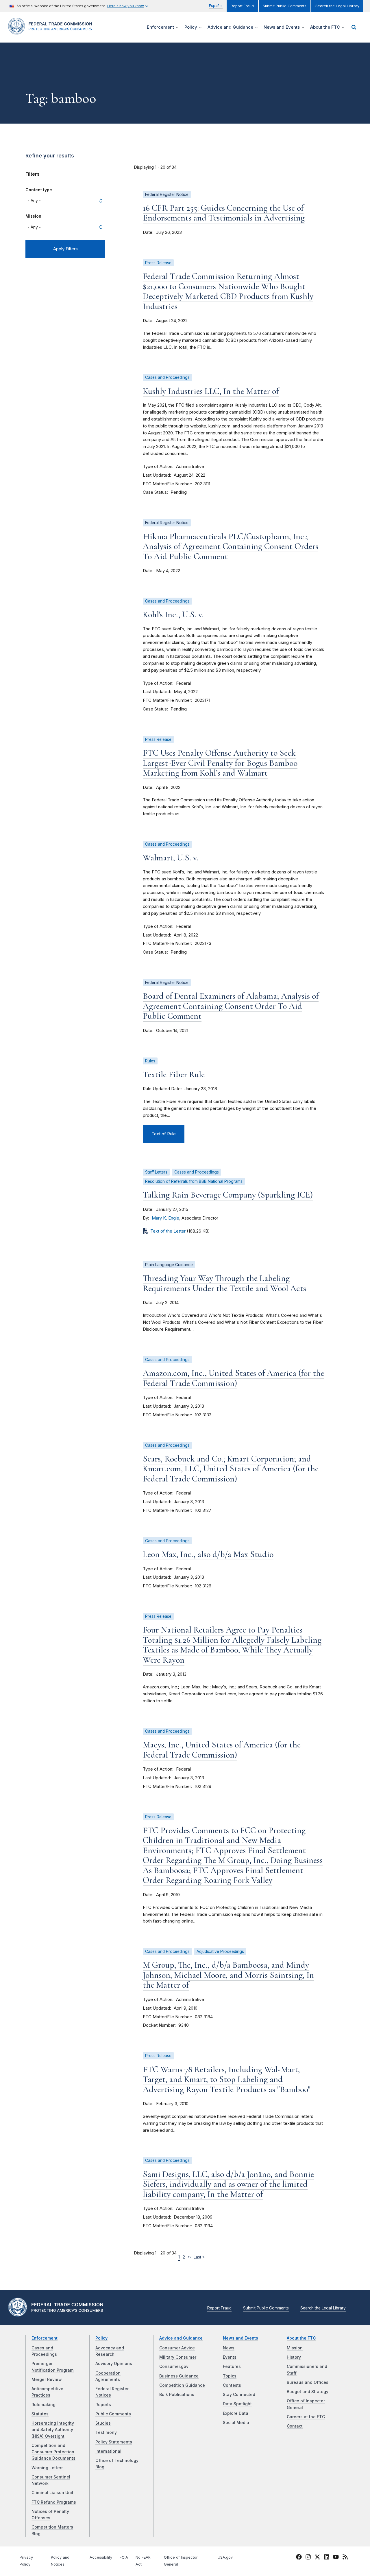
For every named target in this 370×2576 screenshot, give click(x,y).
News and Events (240, 2338)
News (229, 2348)
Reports (103, 2405)
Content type (39, 190)
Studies (103, 2423)
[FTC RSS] (345, 2558)
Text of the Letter (168, 1231)
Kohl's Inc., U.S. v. (173, 615)
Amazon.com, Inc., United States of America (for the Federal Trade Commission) (233, 1378)
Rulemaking (44, 2405)
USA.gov (225, 2557)
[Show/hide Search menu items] (354, 27)
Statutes (40, 2414)
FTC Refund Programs (54, 2502)
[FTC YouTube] (336, 2558)
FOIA (124, 2557)
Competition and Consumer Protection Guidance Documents (53, 2452)
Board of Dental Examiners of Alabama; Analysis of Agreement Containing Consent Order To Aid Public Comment (231, 1006)
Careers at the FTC (306, 2417)
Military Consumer (178, 2357)
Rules (150, 1061)
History (294, 2357)
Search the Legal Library (337, 6)
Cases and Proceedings (167, 377)
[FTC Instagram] (308, 2558)
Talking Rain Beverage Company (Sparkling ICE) (228, 1195)
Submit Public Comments (285, 6)
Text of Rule (164, 1134)
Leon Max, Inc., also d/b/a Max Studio (208, 1554)
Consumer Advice (177, 2348)
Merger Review (47, 2379)
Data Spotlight (237, 2404)
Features (232, 2366)
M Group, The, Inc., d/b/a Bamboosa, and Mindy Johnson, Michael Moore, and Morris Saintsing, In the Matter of (228, 1975)
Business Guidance (179, 2376)
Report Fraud (242, 6)
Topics (230, 2376)
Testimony (106, 2432)
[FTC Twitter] (317, 2557)
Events (230, 2357)
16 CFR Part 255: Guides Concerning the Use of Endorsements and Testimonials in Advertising (224, 213)
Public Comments (113, 2414)
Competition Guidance (182, 2385)
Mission (33, 216)
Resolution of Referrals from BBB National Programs (194, 1181)
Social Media (236, 2423)
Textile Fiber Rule (174, 1074)
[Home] (52, 31)
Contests (232, 2385)
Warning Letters (48, 2468)
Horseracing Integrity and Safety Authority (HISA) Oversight (53, 2430)
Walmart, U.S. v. (171, 858)
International (108, 2451)
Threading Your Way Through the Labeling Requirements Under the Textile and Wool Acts (224, 1283)
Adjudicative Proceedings (220, 1951)
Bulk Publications (177, 2395)
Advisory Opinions (114, 2364)
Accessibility (101, 2557)
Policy (101, 2338)
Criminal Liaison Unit (52, 2493)
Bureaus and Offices (308, 2382)
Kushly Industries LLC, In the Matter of (211, 391)
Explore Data (236, 2413)
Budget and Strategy (308, 2392)
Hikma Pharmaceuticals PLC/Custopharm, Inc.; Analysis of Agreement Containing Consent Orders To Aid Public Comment (231, 546)
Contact (295, 2426)
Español (216, 6)
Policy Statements (114, 2442)
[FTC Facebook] (299, 2558)
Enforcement (45, 2338)
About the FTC (301, 2338)
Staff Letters (156, 1172)
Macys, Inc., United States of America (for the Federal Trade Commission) (222, 1750)
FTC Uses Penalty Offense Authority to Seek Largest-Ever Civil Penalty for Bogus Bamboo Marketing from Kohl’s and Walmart (220, 763)
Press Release (158, 263)
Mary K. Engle (165, 1218)
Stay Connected (239, 2395)
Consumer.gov (174, 2366)
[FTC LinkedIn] (327, 2558)
